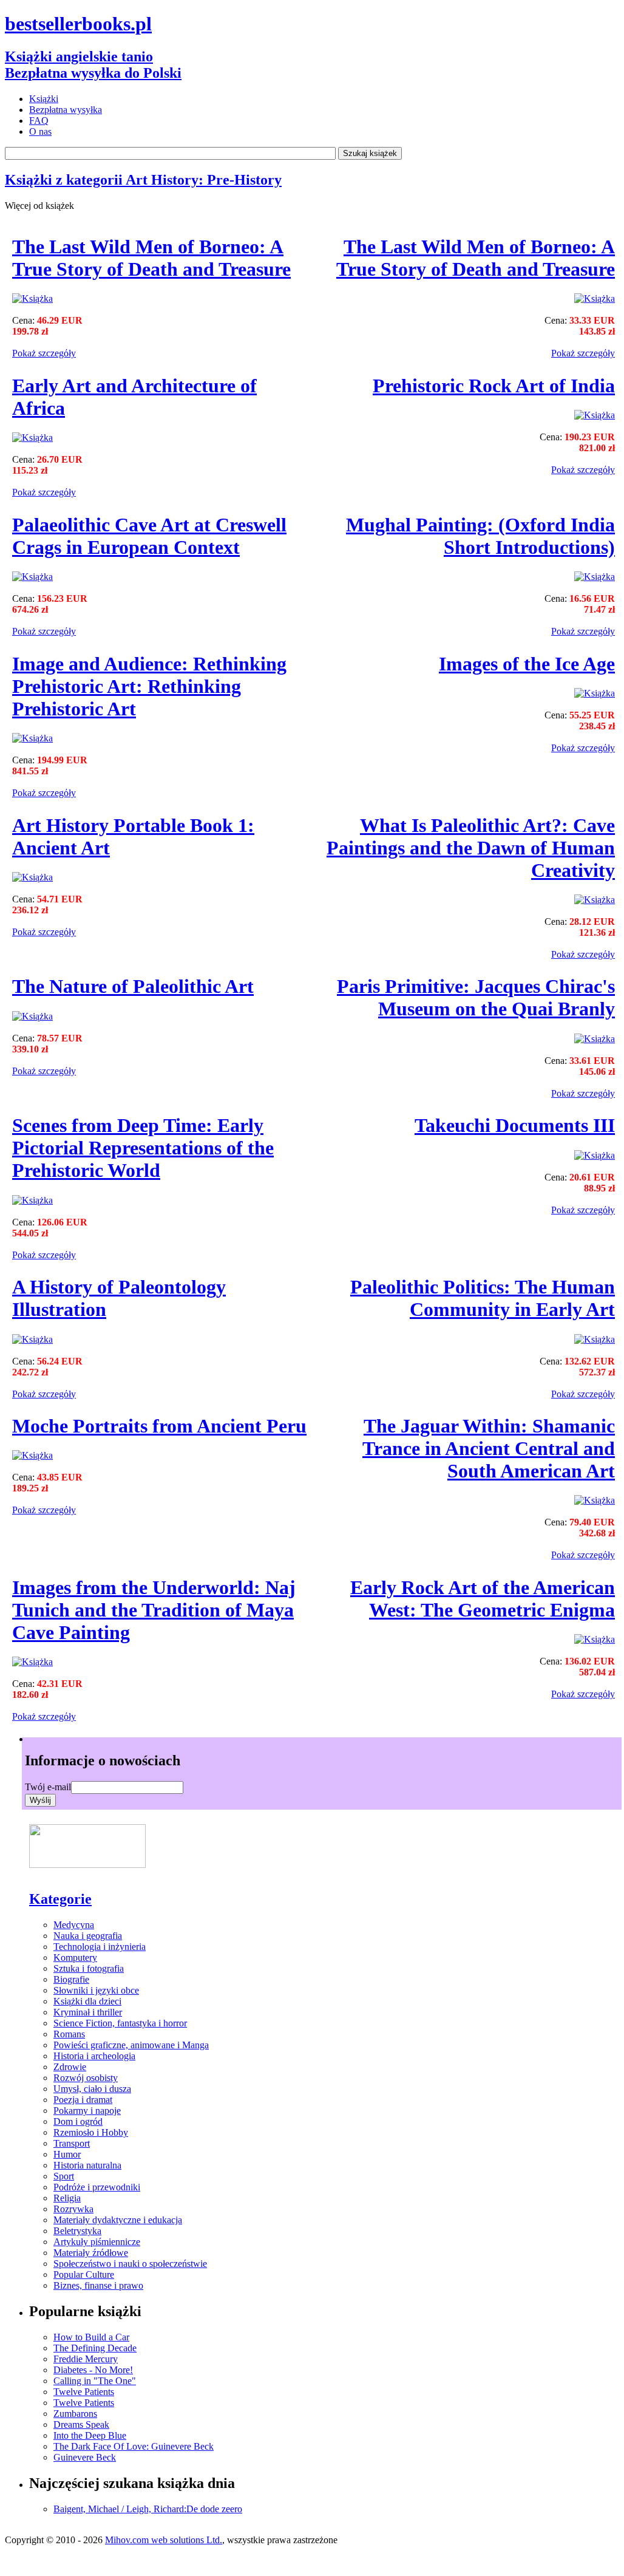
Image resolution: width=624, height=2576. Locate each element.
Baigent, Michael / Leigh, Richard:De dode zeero (148, 2509)
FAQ (39, 121)
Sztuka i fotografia (89, 1968)
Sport (64, 2176)
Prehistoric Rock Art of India (494, 386)
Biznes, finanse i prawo (98, 2285)
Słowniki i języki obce (96, 1990)
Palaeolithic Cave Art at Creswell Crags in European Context (149, 536)
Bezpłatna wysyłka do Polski (93, 73)
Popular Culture (84, 2274)
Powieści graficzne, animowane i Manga (131, 2045)
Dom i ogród (78, 2121)
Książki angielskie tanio (79, 56)
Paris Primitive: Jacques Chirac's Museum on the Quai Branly (476, 997)
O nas (40, 131)
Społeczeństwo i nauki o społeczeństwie (130, 2264)
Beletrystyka (77, 2231)
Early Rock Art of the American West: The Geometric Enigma (483, 1599)
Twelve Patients (84, 2392)
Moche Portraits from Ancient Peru (159, 1426)
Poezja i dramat (83, 2100)
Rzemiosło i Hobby (91, 2132)
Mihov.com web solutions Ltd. (164, 2540)
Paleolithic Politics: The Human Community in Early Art (483, 1298)
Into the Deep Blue (90, 2435)
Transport (72, 2143)
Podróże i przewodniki (97, 2187)
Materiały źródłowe (91, 2253)
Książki (44, 99)
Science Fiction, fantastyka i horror (120, 2023)
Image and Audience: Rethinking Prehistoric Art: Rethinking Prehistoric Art (149, 686)
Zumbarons (75, 2414)
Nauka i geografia (88, 1936)
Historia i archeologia (94, 2056)
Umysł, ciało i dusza (92, 2089)
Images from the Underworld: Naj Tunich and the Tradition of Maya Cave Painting (154, 1610)
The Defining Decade (95, 2348)
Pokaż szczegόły (44, 353)
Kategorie (60, 1899)
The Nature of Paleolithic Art (133, 986)
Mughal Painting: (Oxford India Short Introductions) (480, 536)
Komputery (75, 1958)
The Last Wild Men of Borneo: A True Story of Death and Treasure (151, 258)
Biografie (71, 1979)
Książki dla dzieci (87, 2001)
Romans (69, 2034)
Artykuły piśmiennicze (97, 2242)
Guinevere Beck (85, 2457)
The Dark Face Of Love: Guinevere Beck (134, 2446)
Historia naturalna (87, 2165)
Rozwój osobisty (86, 2078)
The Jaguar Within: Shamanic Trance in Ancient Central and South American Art (489, 1448)
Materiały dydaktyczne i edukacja (118, 2220)
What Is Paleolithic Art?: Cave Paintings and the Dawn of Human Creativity (471, 848)
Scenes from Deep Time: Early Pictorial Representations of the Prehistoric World (143, 1148)
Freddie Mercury (86, 2359)
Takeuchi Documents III (515, 1125)
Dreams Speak (81, 2424)
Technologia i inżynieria (100, 1947)
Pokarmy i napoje (87, 2111)
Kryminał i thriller (88, 2012)
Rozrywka (73, 2209)
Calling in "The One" (95, 2381)
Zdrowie (70, 2067)
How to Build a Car (91, 2337)
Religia (67, 2198)
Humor (67, 2154)
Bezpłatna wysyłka (66, 110)
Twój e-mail (48, 1787)
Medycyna (74, 1925)
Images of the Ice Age (527, 664)
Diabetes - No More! (93, 2370)
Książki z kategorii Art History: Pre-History (143, 180)
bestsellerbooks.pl (78, 24)
